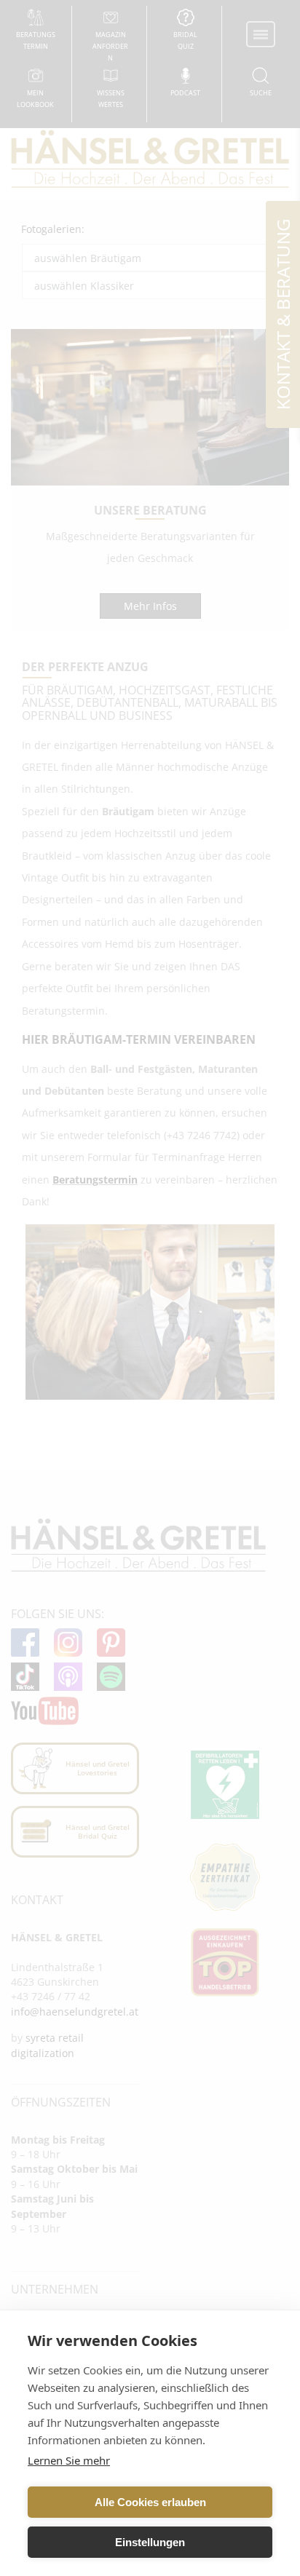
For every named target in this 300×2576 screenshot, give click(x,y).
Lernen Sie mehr (69, 2460)
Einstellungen (150, 2542)
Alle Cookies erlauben (150, 2502)
